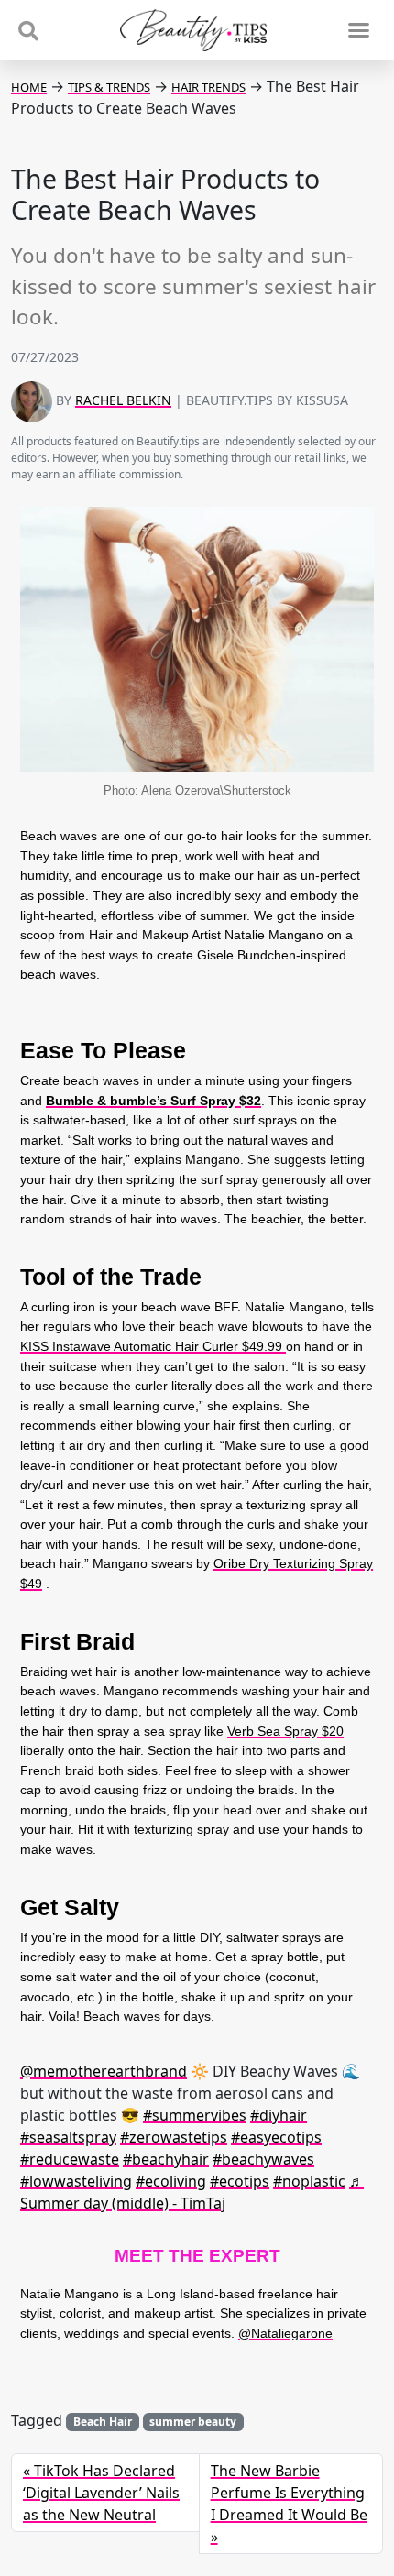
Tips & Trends (109, 87)
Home (29, 87)
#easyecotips (276, 2137)
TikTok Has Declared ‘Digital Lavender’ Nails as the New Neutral (101, 2493)
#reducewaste (70, 2159)
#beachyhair (166, 2159)
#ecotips (240, 2181)
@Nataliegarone (285, 2333)
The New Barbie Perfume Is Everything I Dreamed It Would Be (289, 2493)
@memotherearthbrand (104, 2071)
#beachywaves (263, 2159)
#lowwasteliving (76, 2181)
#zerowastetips (174, 2137)
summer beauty (193, 2422)
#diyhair (279, 2115)
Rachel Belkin (123, 400)
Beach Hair (103, 2422)
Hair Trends (208, 87)
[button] (358, 30)
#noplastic (309, 2181)
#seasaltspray (68, 2137)
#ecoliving (171, 2181)
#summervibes (195, 2115)
